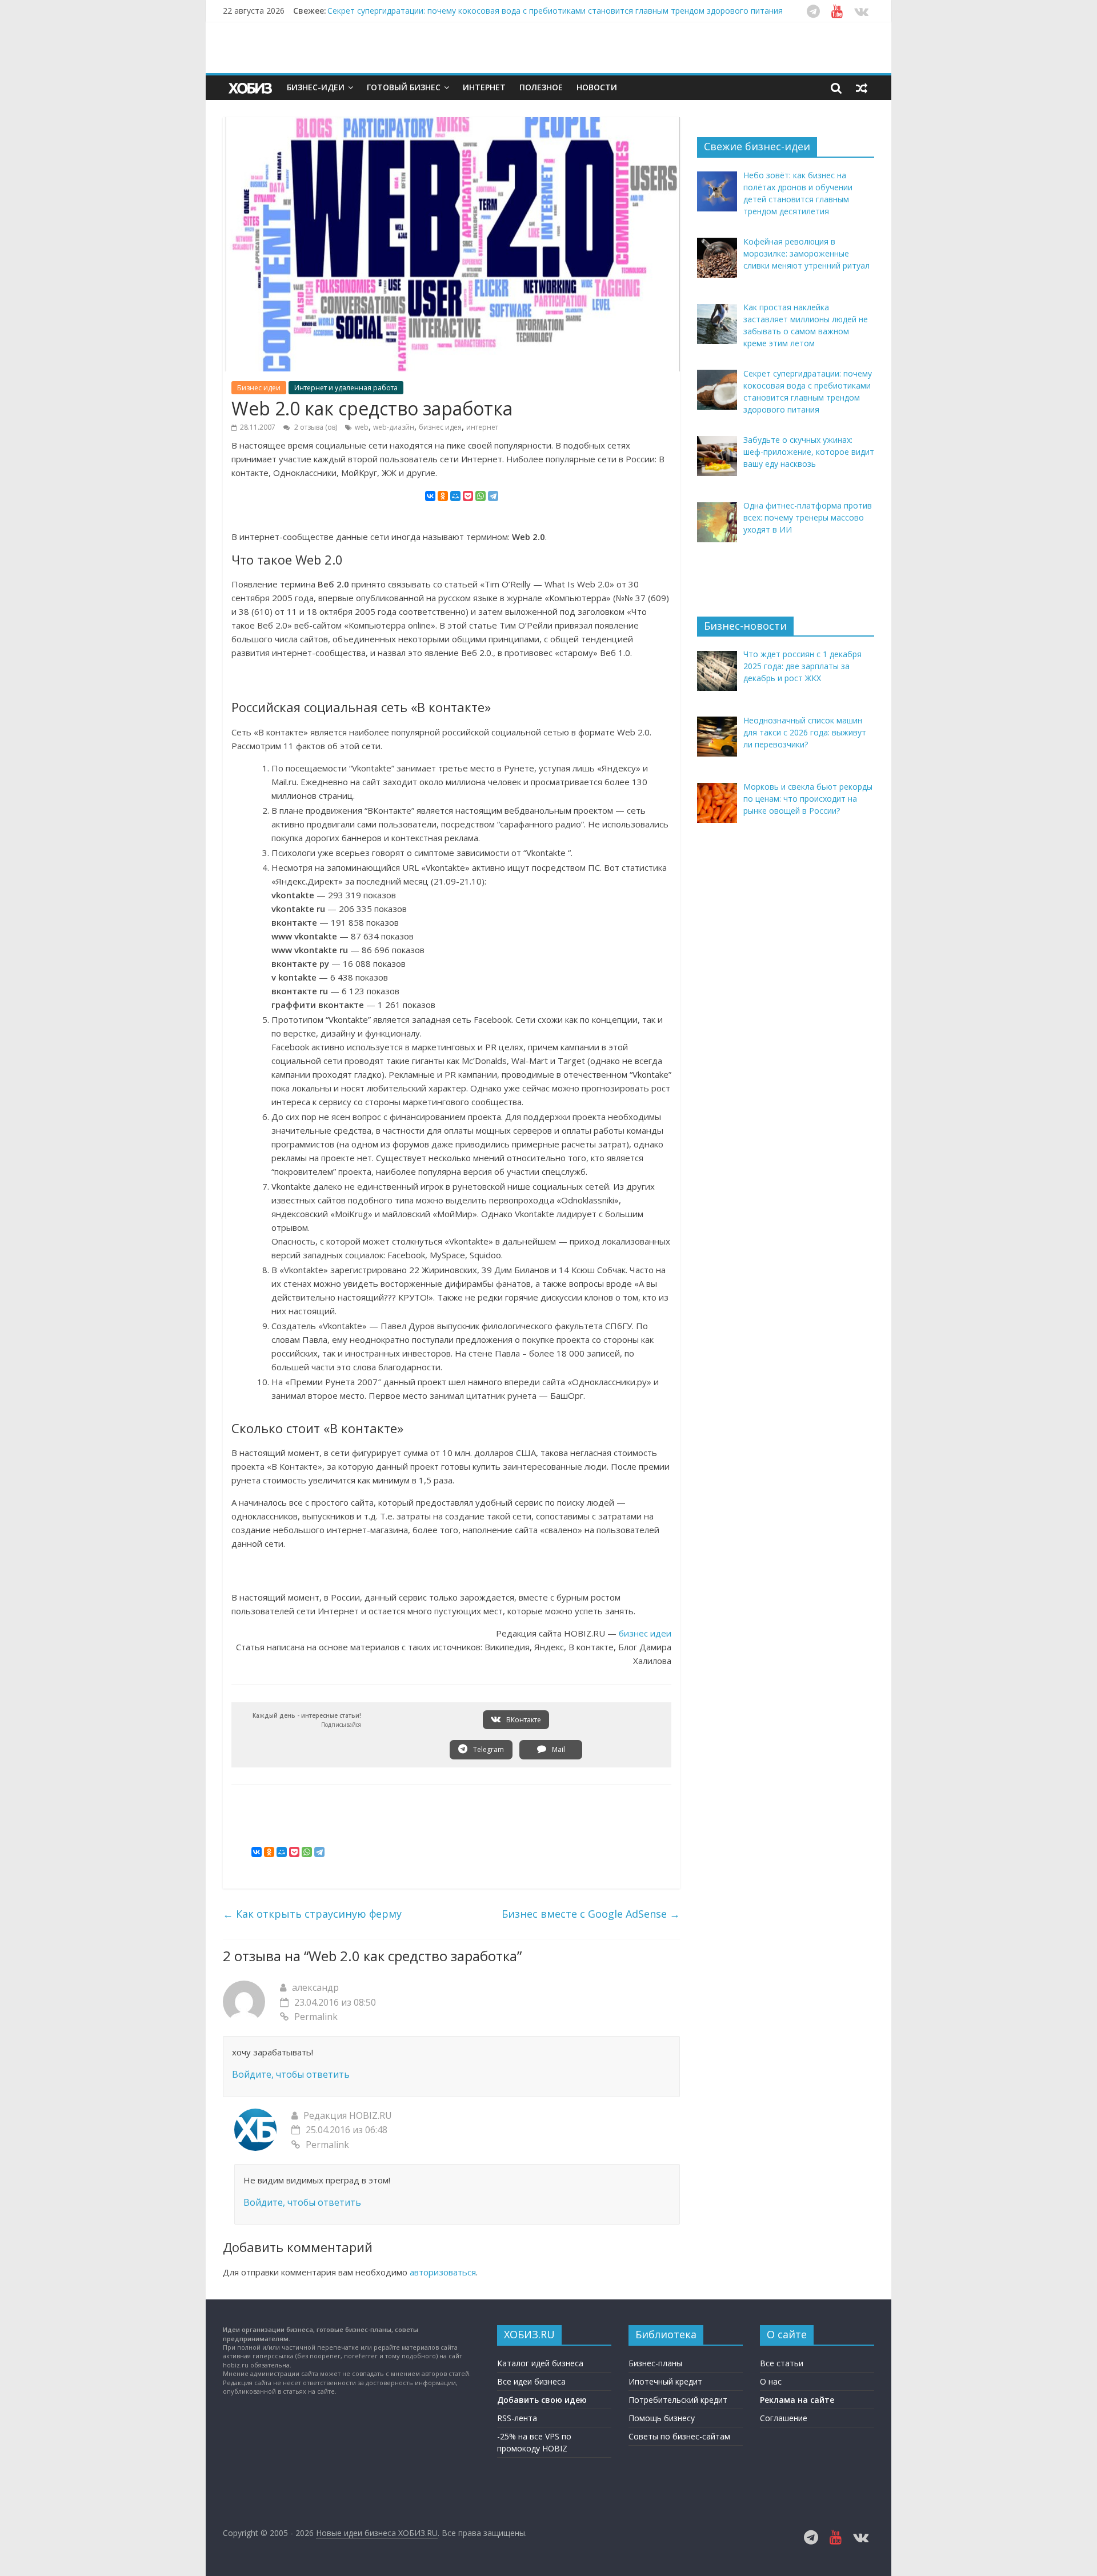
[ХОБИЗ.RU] (251, 88)
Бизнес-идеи (316, 87)
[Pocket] (468, 496)
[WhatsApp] (481, 496)
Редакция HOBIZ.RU (348, 2115)
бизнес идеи (645, 1633)
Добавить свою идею (542, 2400)
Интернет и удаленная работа (346, 388)
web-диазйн (394, 427)
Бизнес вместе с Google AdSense (591, 1914)
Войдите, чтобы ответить (291, 2074)
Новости (597, 87)
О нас (771, 2381)
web (362, 427)
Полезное (541, 87)
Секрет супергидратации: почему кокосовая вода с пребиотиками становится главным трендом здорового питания (555, 11)
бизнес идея (440, 427)
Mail (558, 1749)
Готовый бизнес (404, 87)
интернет (482, 427)
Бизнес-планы (655, 2363)
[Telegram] (493, 496)
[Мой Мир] (455, 496)
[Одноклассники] (443, 496)
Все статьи (782, 2363)
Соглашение (784, 2418)
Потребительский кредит (678, 2400)
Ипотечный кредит (665, 2381)
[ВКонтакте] (430, 496)
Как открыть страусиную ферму (312, 1914)
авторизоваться (443, 2272)
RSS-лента (517, 2418)
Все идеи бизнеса (531, 2381)
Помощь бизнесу (662, 2418)
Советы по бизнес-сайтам (679, 2436)
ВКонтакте (523, 1720)
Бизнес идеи (259, 388)
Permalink (316, 2017)
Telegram (488, 1749)
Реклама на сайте (797, 2400)
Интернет (484, 87)
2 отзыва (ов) (315, 427)
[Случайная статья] (862, 87)
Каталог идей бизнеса (540, 2363)
